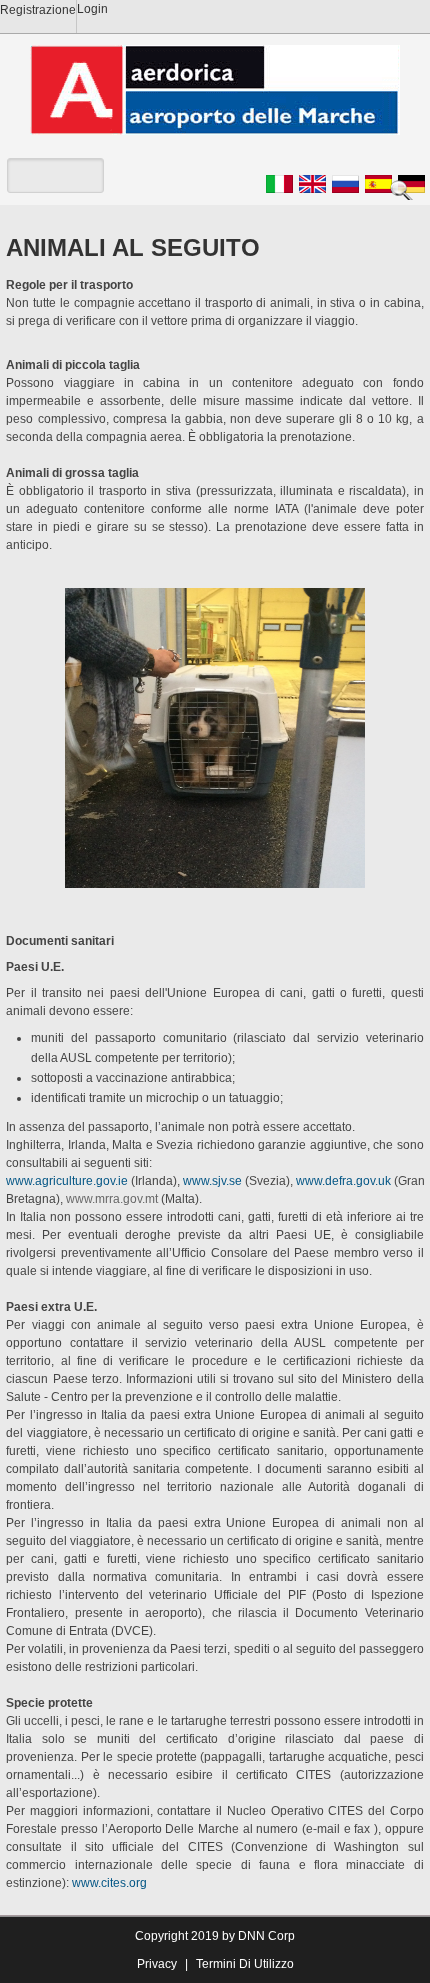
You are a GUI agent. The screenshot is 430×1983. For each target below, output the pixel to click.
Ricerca (405, 189)
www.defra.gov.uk (343, 1181)
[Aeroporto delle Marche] (215, 89)
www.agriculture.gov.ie (67, 1181)
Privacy (157, 1964)
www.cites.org (109, 1883)
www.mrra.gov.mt (112, 1199)
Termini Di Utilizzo (245, 1964)
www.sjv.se (212, 1181)
